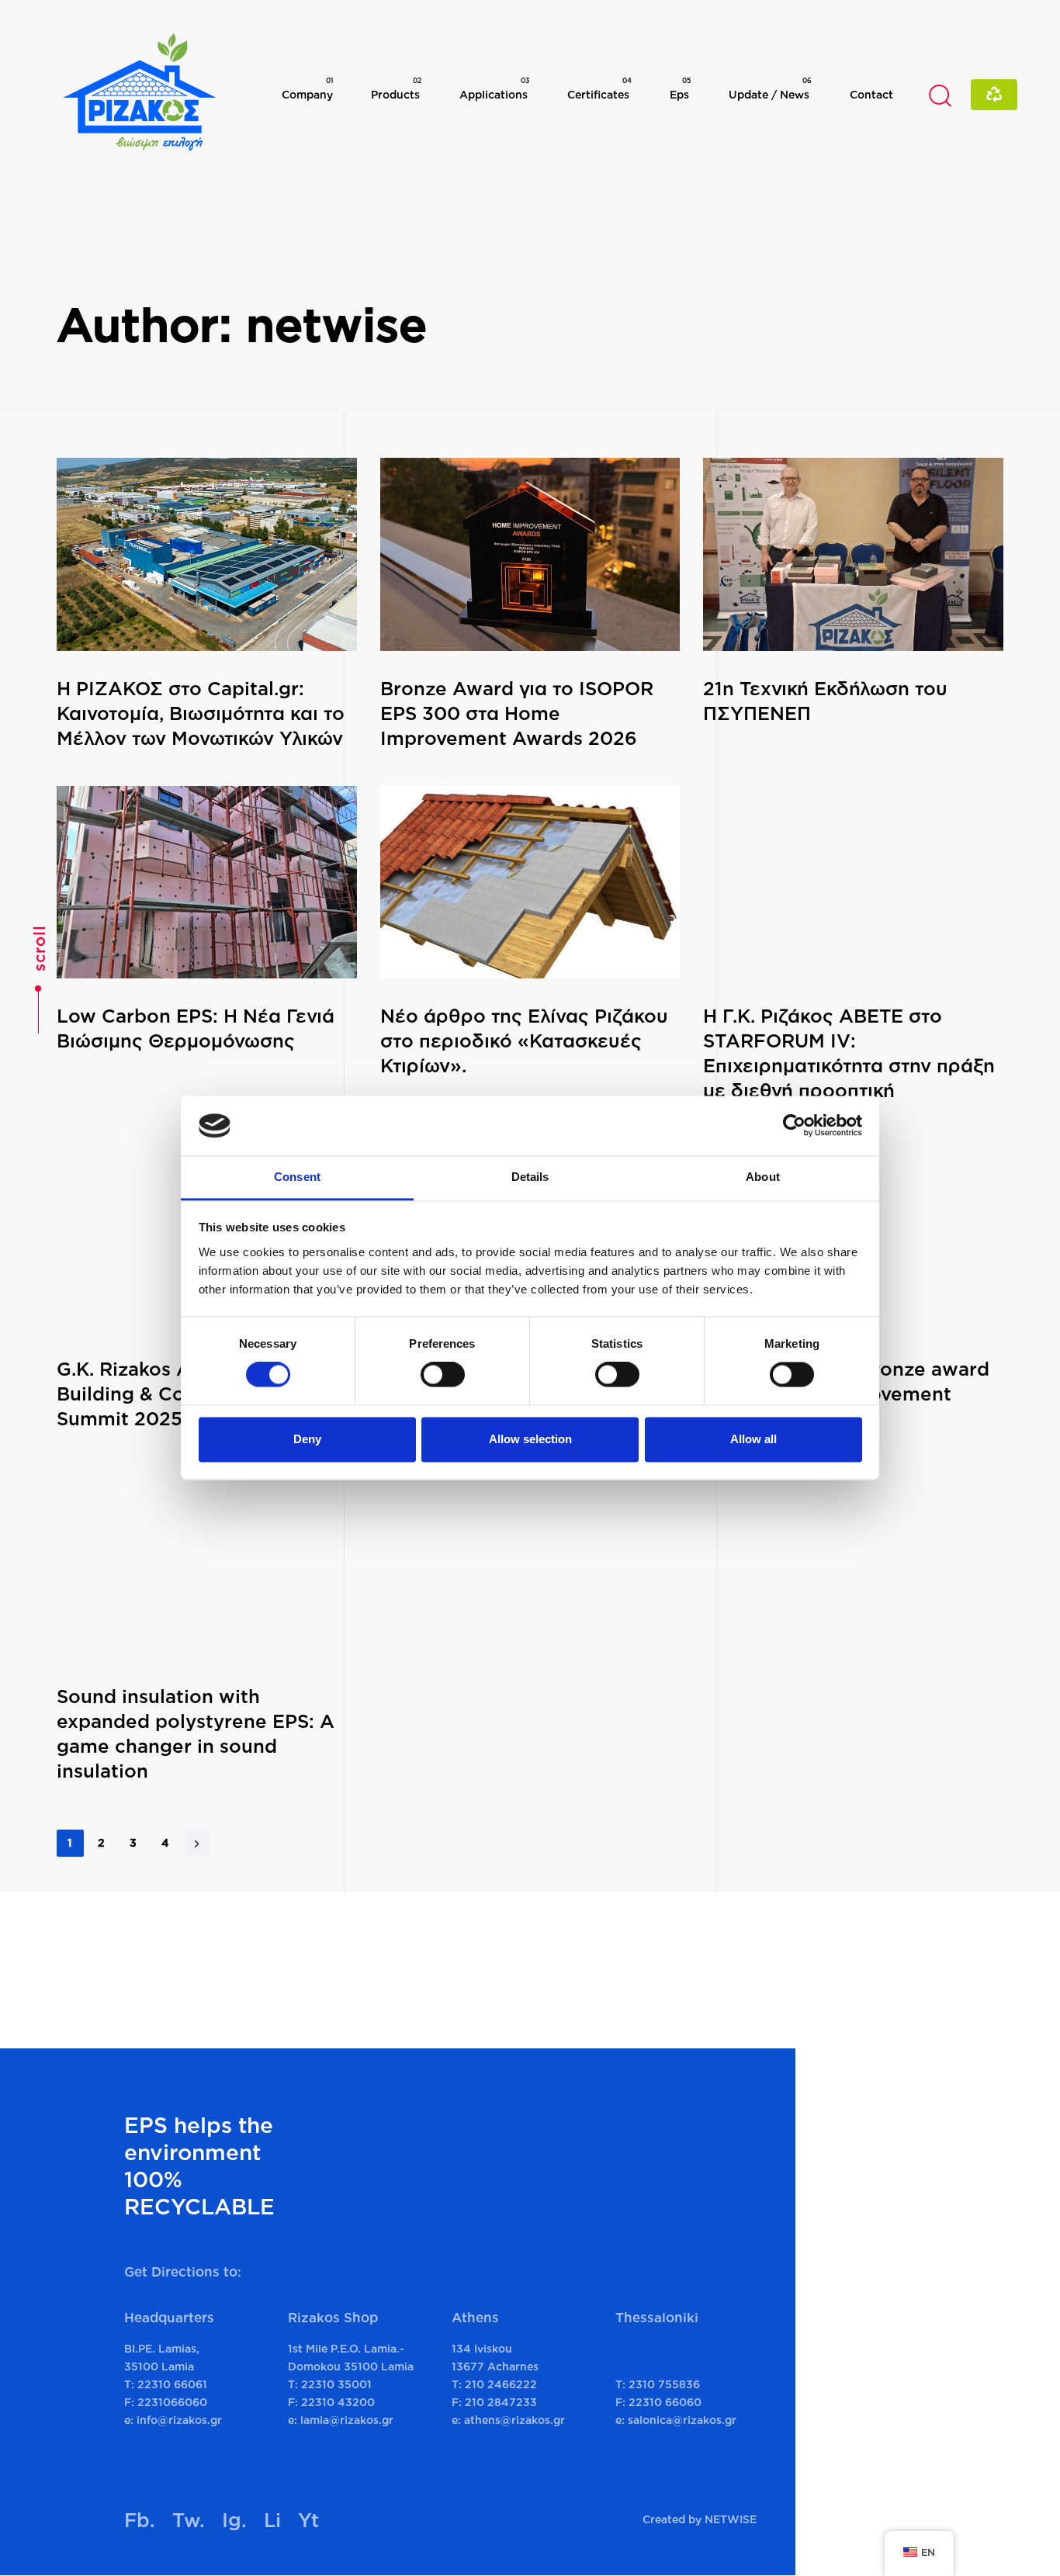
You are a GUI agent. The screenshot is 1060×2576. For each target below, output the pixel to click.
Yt (308, 2520)
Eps (680, 88)
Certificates (599, 88)
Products (396, 88)
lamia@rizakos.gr (347, 2420)
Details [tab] (530, 1177)
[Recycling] (994, 94)
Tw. (189, 2520)
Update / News (770, 88)
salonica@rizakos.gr (682, 2420)
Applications (494, 88)
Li (272, 2520)
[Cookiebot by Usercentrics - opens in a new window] (794, 1126)
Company (307, 88)
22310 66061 (172, 2384)
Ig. (234, 2520)
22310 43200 (338, 2402)
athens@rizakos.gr (514, 2420)
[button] (940, 95)
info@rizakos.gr (179, 2420)
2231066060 (172, 2402)
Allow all (753, 1439)
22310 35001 (336, 2384)
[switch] (443, 1375)
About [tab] (763, 1177)
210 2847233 (501, 2402)
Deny (307, 1439)
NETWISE (731, 2519)
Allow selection (530, 1439)
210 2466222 (501, 2384)
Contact (871, 94)
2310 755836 (664, 2384)
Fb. (140, 2520)
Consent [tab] (297, 1177)
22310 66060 (665, 2402)
